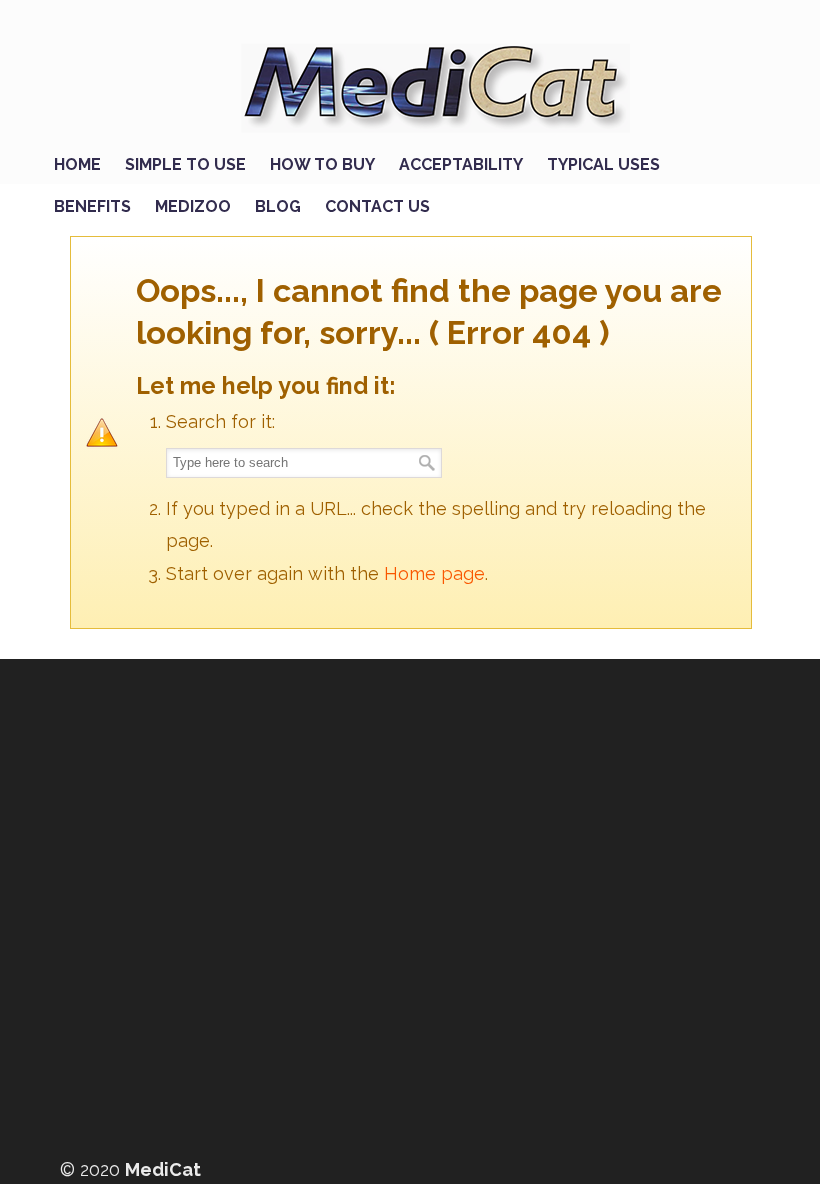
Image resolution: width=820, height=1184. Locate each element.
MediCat (430, 82)
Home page (434, 573)
